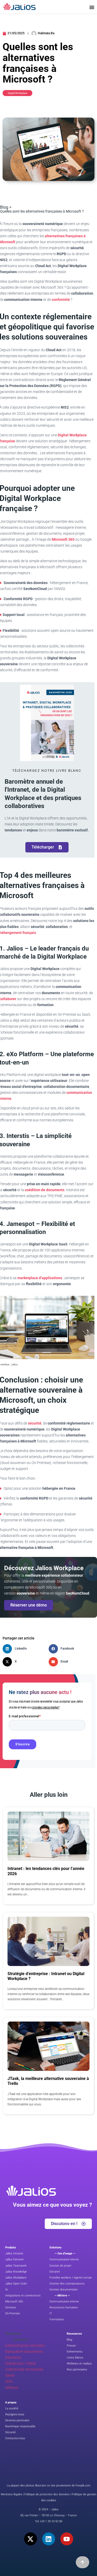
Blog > (6, 207)
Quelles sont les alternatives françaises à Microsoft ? (42, 211)
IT (51, 2313)
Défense (12, 2388)
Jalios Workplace (16, 2278)
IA (6, 2290)
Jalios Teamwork (16, 2266)
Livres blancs (75, 2358)
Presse (71, 2346)
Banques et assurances (24, 2351)
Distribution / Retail (21, 2363)
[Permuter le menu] (92, 7)
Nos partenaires (77, 2370)
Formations (57, 2319)
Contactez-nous (15, 2438)
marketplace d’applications (40, 1278)
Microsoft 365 (63, 539)
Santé (10, 2375)
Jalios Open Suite (16, 2284)
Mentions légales (12, 2494)
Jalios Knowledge (16, 2272)
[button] (26, 1649)
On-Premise (13, 2313)
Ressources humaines (64, 2307)
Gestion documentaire (64, 2290)
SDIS (9, 2381)
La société (12, 2408)
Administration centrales (25, 2345)
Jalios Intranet (14, 2253)
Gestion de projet (60, 2266)
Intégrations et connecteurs (23, 2296)
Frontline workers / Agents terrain (71, 2278)
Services (11, 2307)
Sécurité (10, 2432)
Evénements (75, 2352)
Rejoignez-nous (15, 2414)
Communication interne (64, 2259)
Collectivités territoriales (24, 2369)
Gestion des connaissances (67, 2284)
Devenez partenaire (17, 2420)
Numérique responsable (20, 2426)
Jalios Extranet (14, 2259)
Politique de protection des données (47, 2494)
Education (13, 2357)
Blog (69, 2340)
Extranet (55, 2272)
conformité (61, 300)
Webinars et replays (79, 2364)
